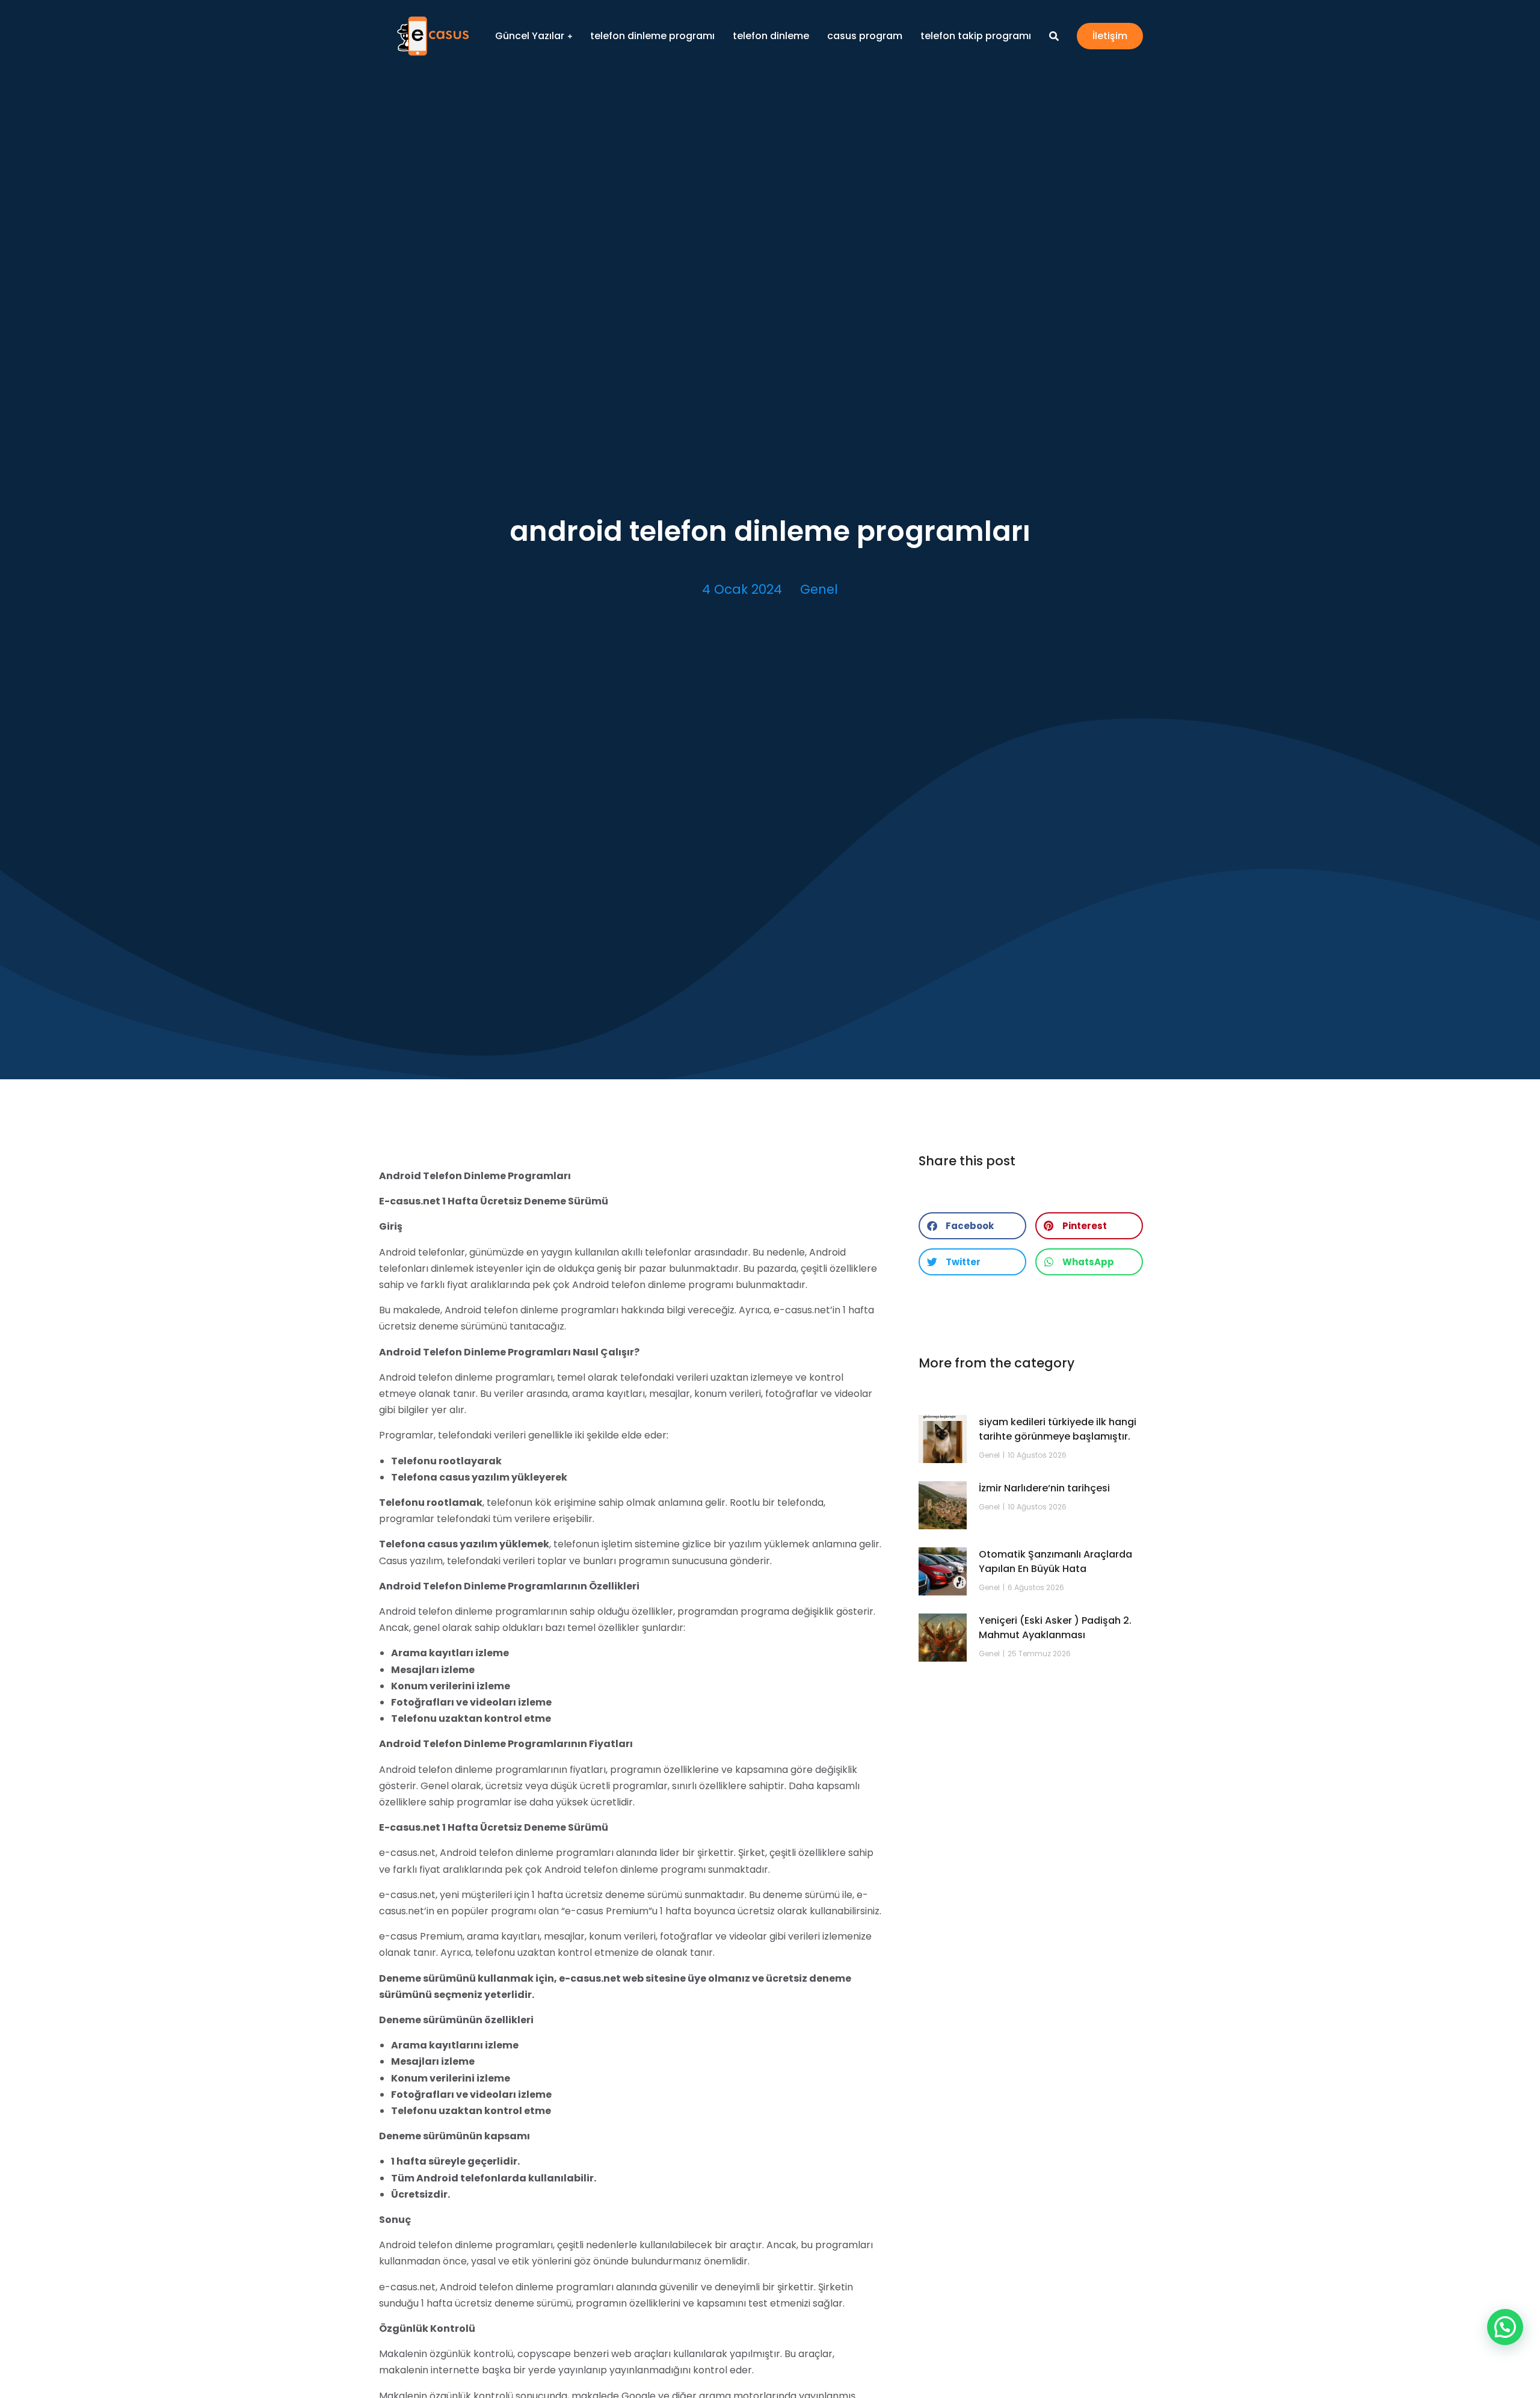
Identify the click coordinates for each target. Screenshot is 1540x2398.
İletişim (1110, 36)
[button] (972, 1226)
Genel (819, 589)
